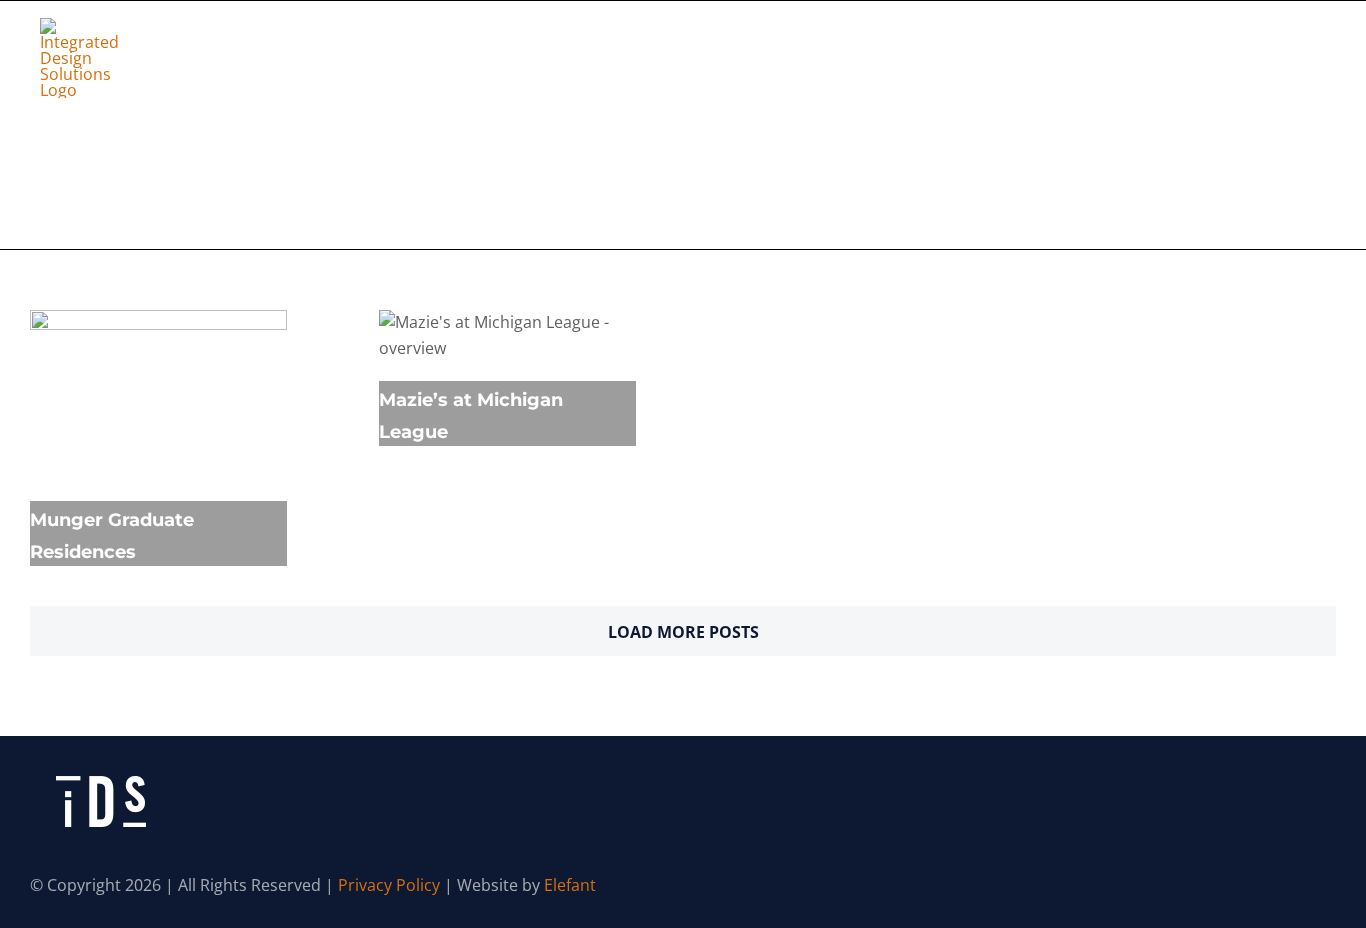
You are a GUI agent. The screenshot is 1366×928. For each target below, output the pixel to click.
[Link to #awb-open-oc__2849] (1313, 58)
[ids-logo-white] (80, 26)
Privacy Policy (389, 885)
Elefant (570, 885)
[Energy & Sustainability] (158, 395)
